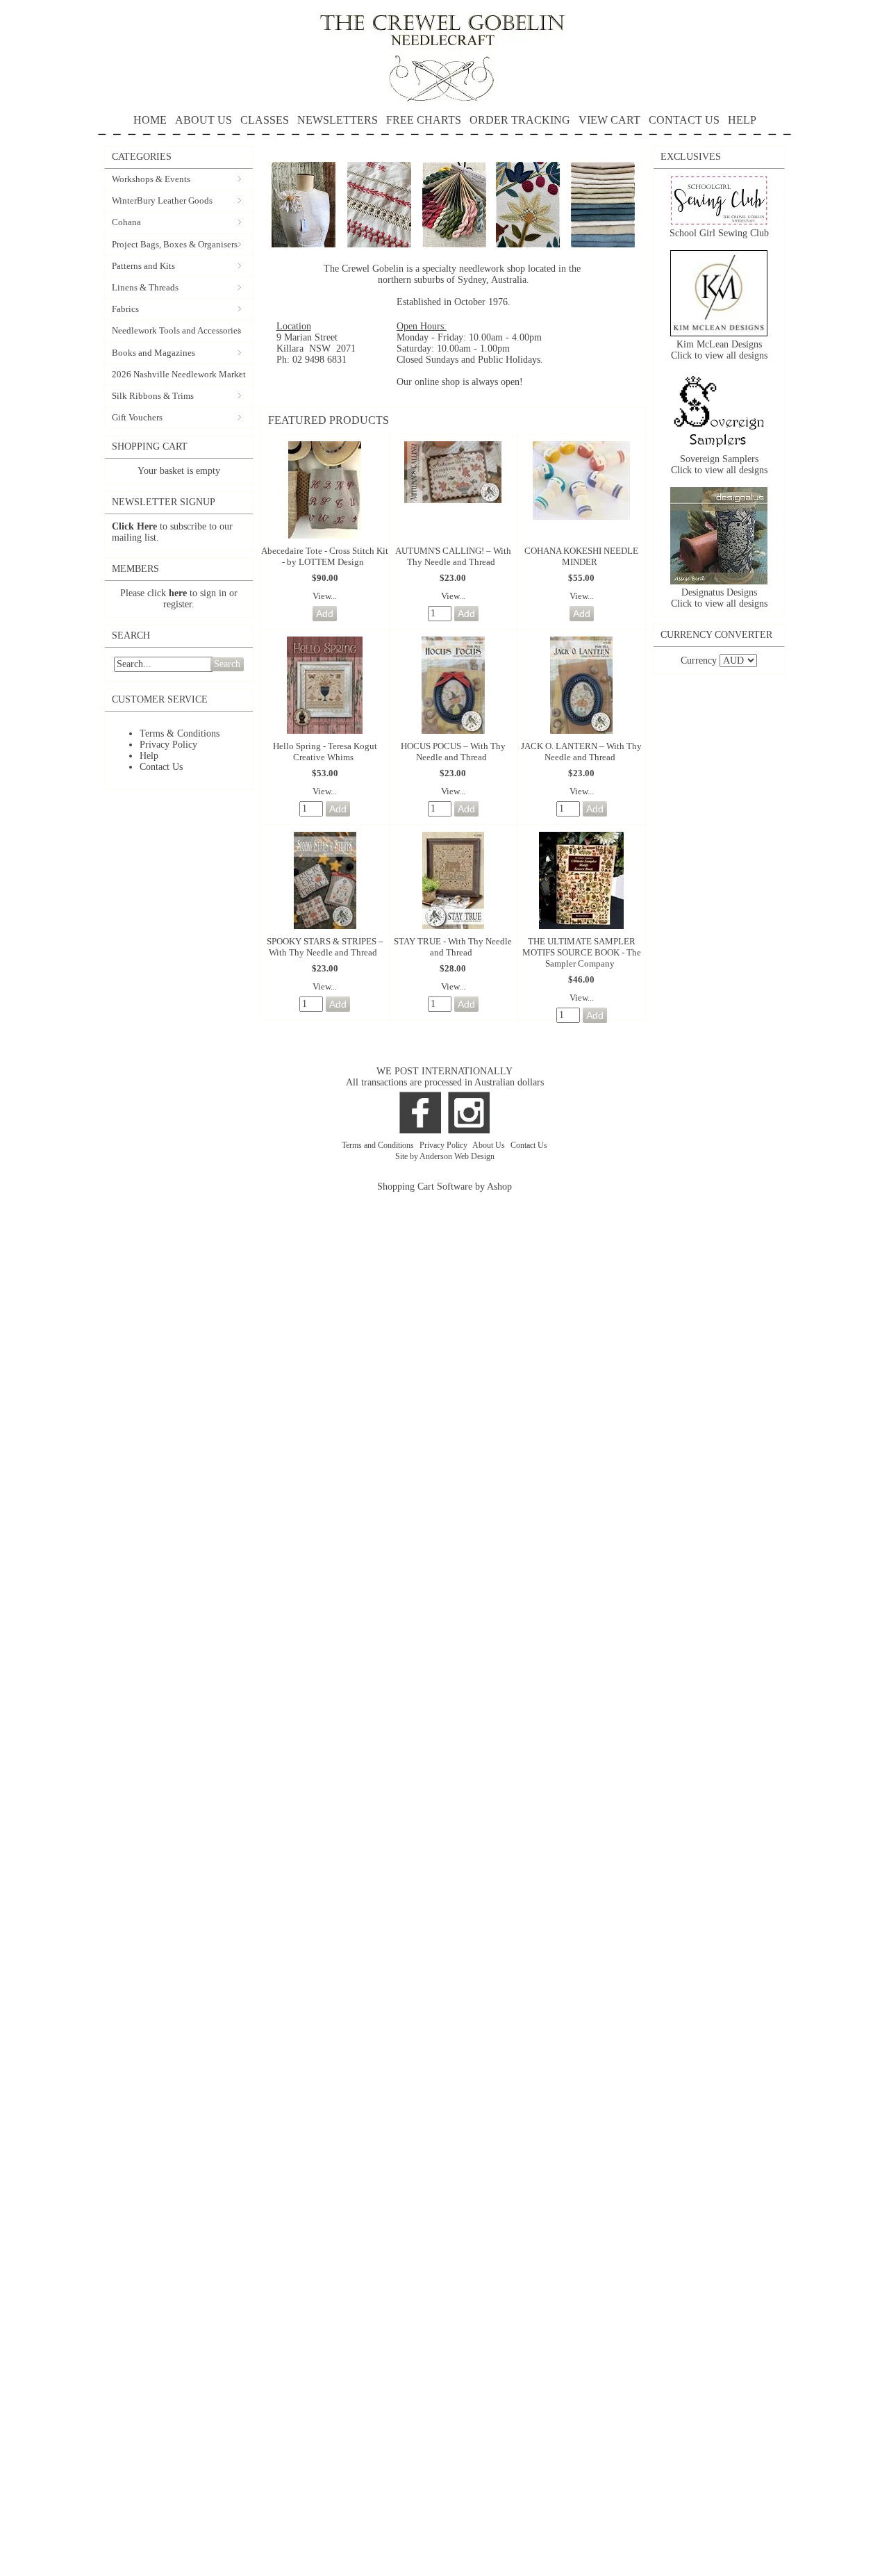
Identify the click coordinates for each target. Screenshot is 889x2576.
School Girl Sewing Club (719, 233)
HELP (742, 120)
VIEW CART (609, 120)
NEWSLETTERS (338, 120)
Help (149, 756)
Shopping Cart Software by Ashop (444, 1187)
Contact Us (161, 767)
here (178, 593)
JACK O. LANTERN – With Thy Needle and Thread (581, 752)
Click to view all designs (719, 355)
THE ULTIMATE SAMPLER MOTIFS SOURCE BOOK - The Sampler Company (582, 952)
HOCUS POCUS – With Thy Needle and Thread (453, 752)
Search (227, 664)
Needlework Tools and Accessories (176, 330)
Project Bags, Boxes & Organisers (175, 244)
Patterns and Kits (143, 266)
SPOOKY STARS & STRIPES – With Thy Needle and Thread (325, 947)
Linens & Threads (145, 287)
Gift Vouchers (137, 417)
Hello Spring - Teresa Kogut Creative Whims (325, 752)
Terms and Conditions (379, 1145)
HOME (150, 120)
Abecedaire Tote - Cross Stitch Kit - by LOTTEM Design (325, 556)
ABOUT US (203, 120)
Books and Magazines (153, 353)
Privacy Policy (168, 745)
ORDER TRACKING (520, 120)
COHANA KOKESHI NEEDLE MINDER (581, 556)
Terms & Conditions (180, 733)
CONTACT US (684, 120)
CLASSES (265, 120)
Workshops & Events (151, 179)
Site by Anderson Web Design (445, 1156)
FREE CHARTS (424, 120)
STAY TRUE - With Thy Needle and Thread (453, 947)
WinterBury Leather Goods (162, 200)
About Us (490, 1145)
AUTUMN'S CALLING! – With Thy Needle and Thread (453, 556)
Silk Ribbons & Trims (153, 396)
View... (325, 596)
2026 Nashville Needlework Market (179, 374)
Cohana (126, 222)
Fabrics (125, 309)
